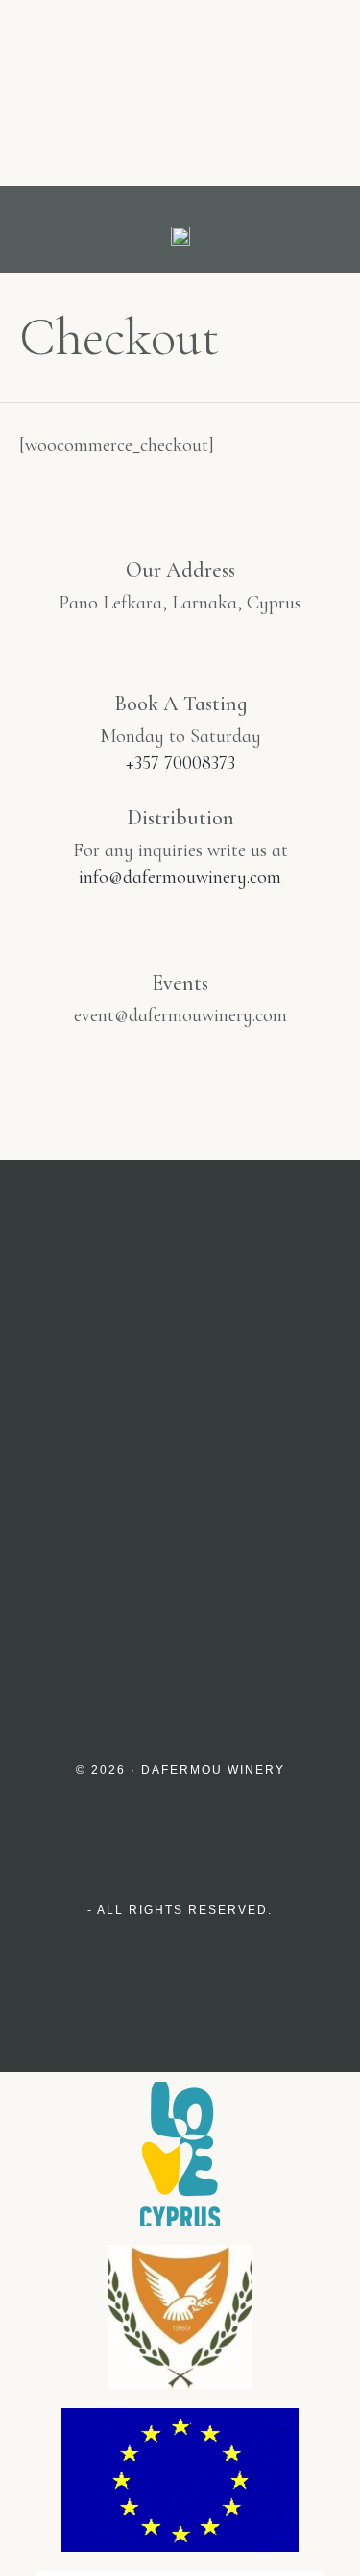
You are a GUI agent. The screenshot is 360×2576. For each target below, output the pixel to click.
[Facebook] (222, 1575)
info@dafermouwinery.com (180, 877)
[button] (32, 230)
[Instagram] (139, 1575)
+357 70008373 (180, 763)
